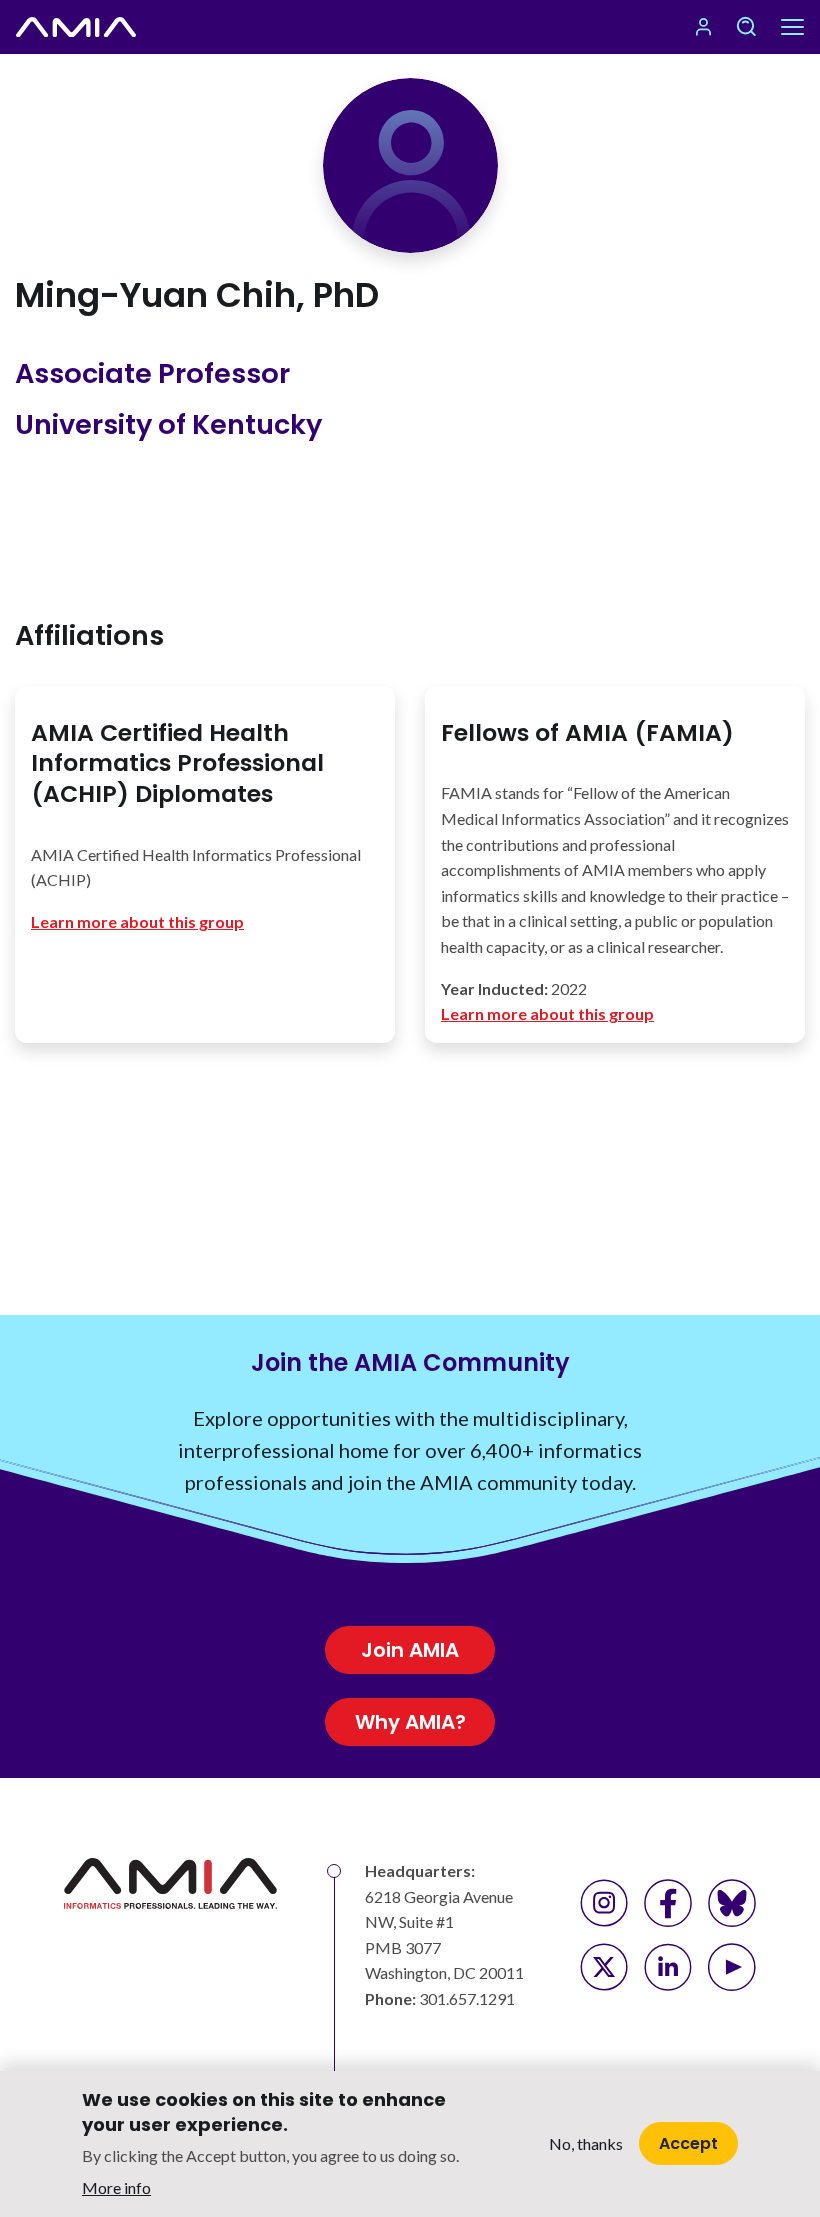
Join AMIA (410, 1650)
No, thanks (586, 2143)
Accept (688, 2143)
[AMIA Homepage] (76, 27)
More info (116, 2187)
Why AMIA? (410, 1722)
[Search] (746, 27)
